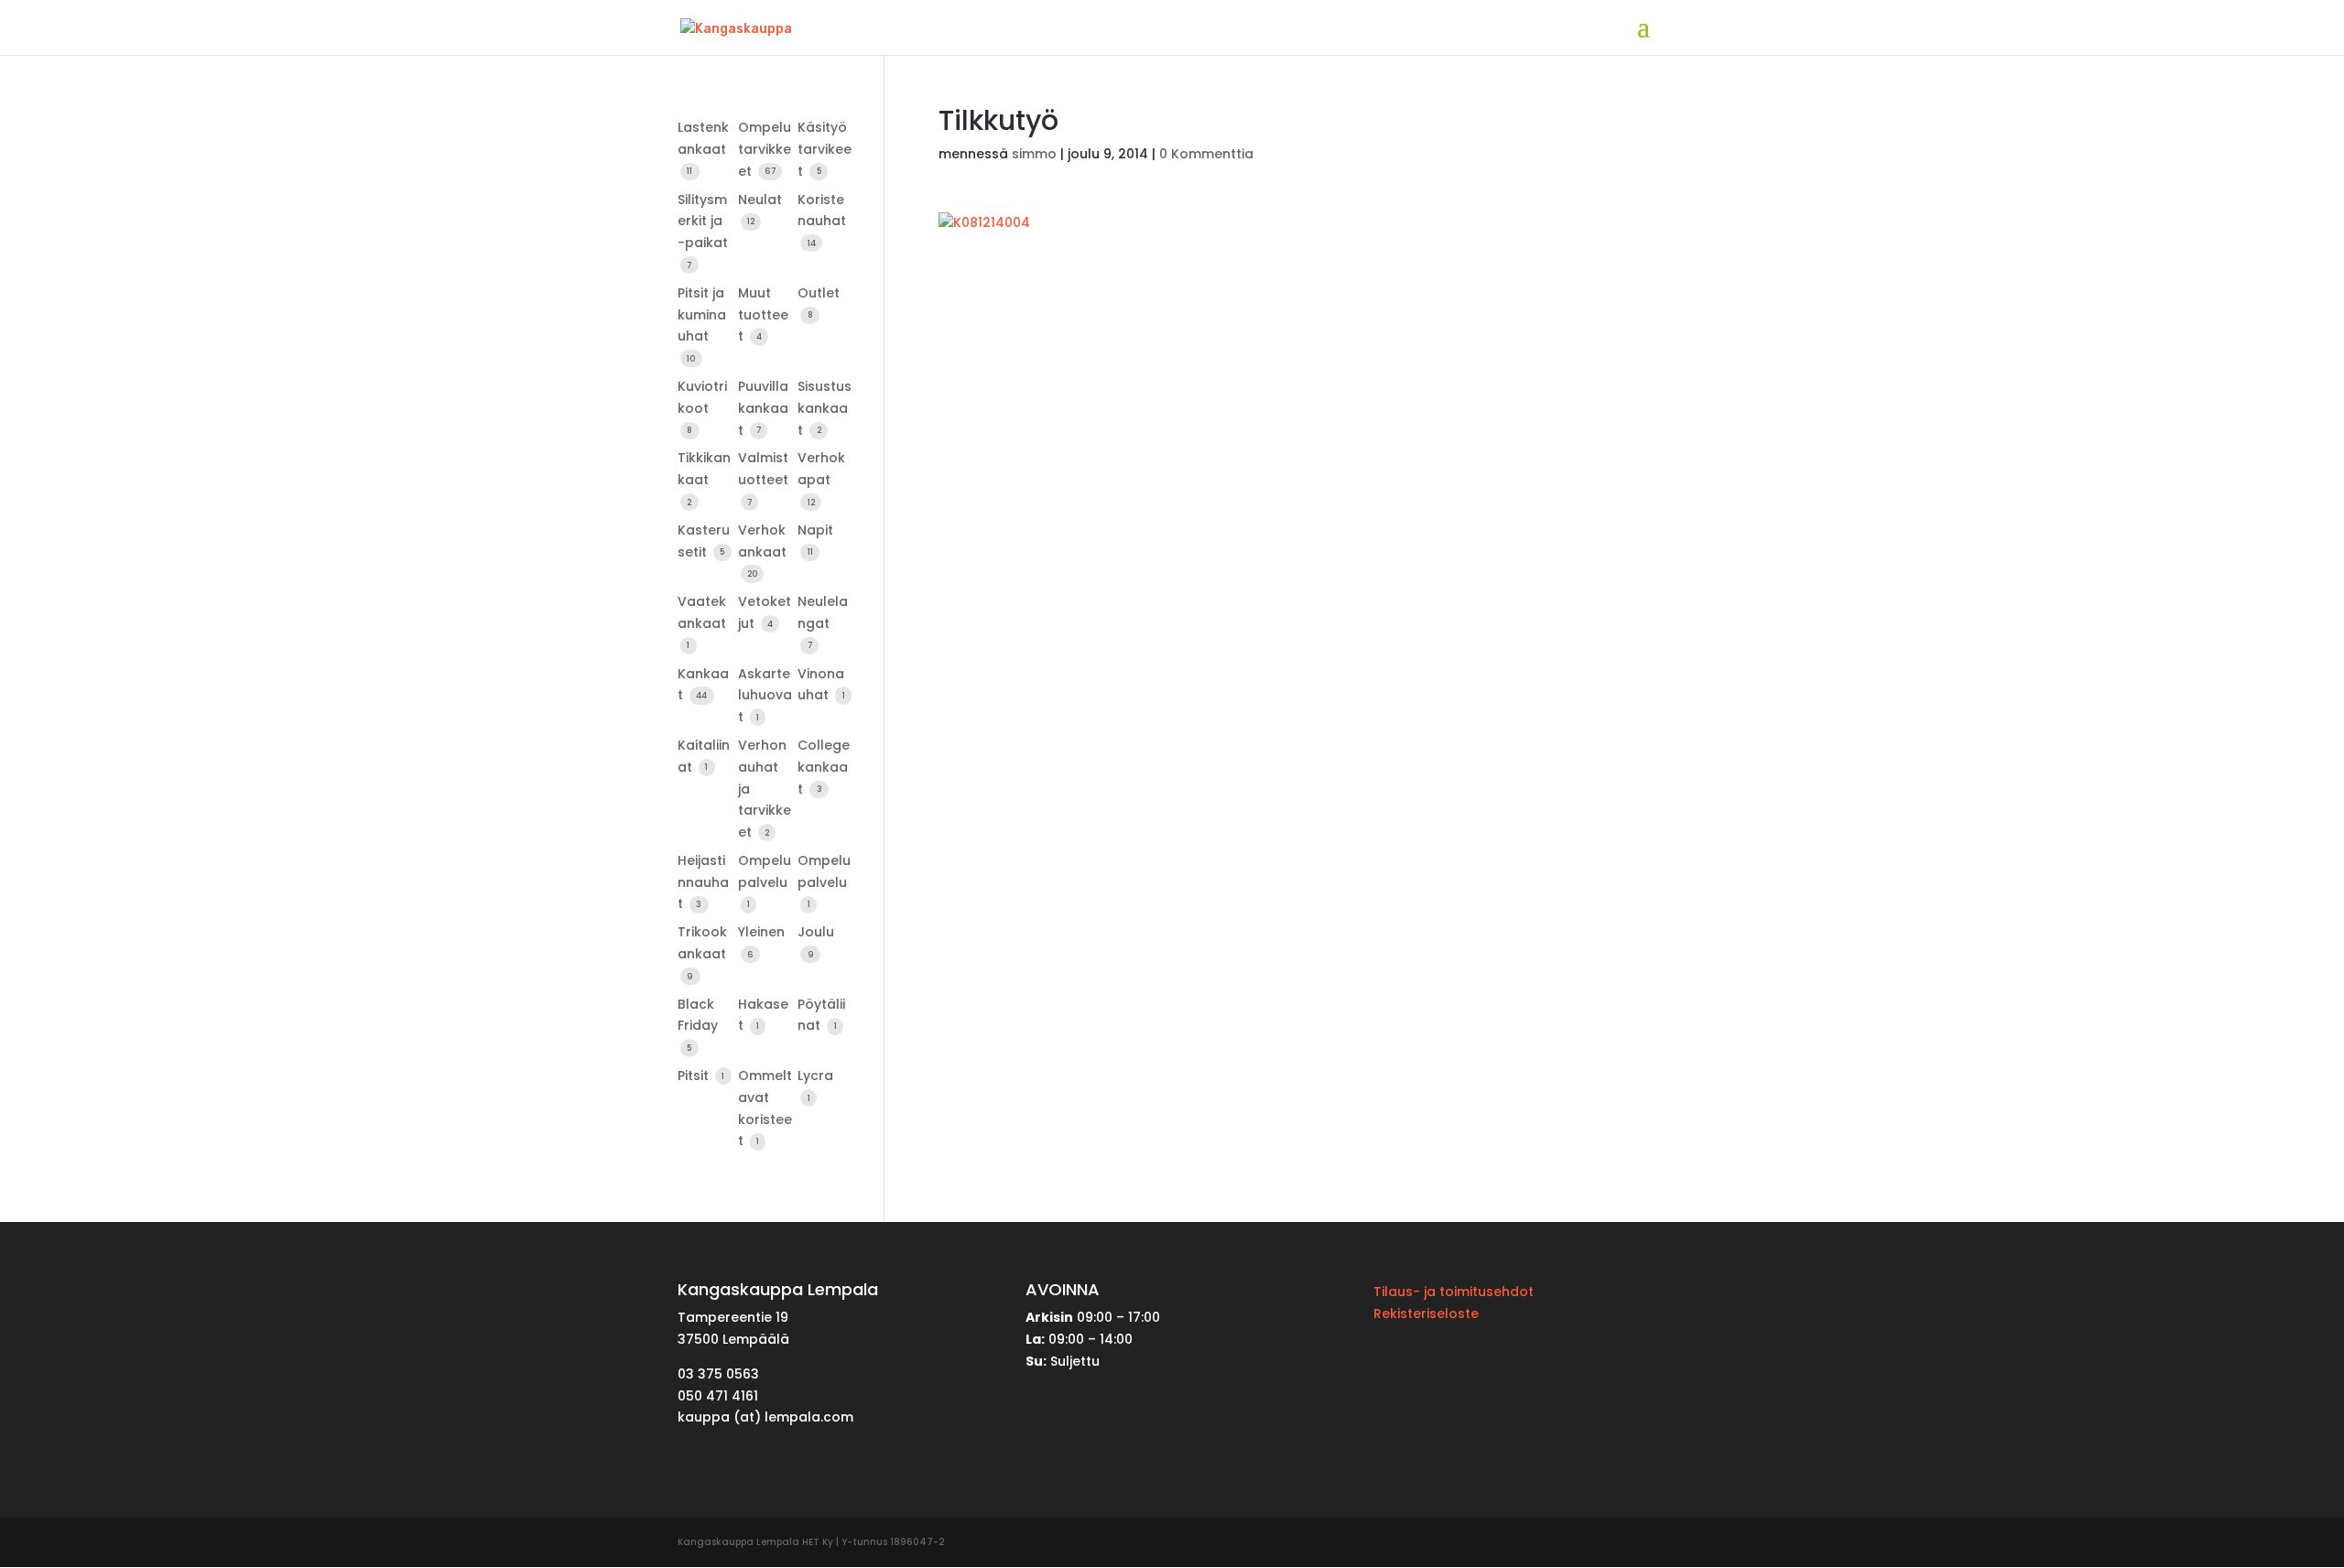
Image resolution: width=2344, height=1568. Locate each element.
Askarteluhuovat (765, 696)
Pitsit (695, 1076)
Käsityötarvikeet (825, 149)
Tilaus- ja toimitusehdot (1454, 1292)
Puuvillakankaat (763, 408)
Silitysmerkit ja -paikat (703, 222)
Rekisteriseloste (1426, 1314)
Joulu (816, 932)
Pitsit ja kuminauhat (702, 315)
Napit (815, 530)
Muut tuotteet (763, 315)
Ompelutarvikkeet (765, 149)
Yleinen (761, 932)
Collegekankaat (824, 767)
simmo (1034, 154)
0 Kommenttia (1206, 154)
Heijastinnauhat (703, 882)
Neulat (760, 200)
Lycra (815, 1076)
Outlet (819, 293)
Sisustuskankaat (825, 408)
